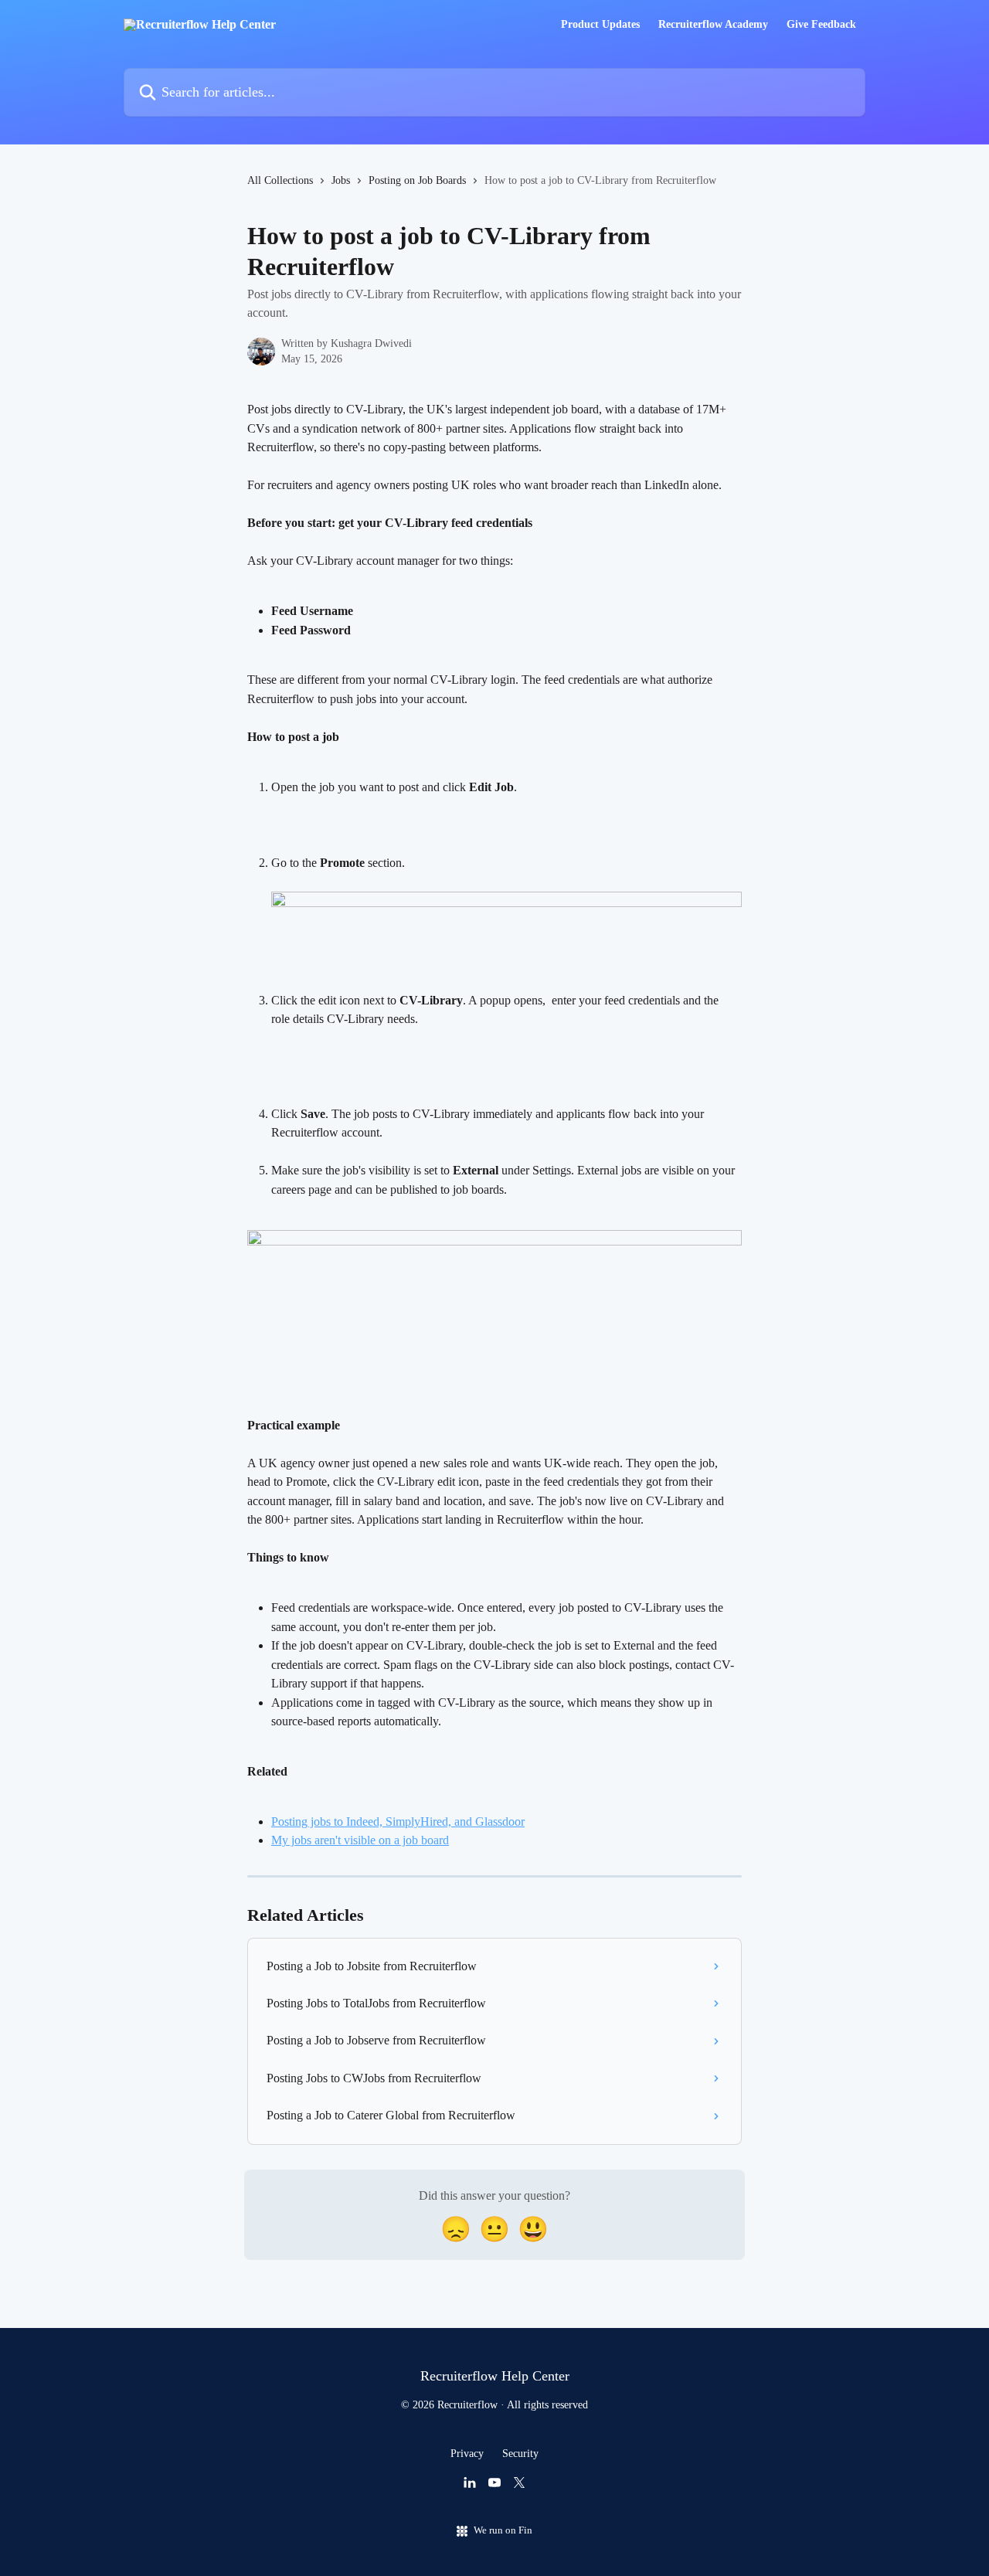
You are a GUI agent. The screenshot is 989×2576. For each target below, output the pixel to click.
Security (520, 2454)
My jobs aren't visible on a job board (360, 1840)
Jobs (341, 180)
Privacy (467, 2454)
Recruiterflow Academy (713, 25)
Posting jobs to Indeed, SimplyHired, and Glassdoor (398, 1822)
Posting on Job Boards (417, 180)
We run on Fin (503, 2530)
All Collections (280, 180)
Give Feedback (821, 25)
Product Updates (600, 25)
